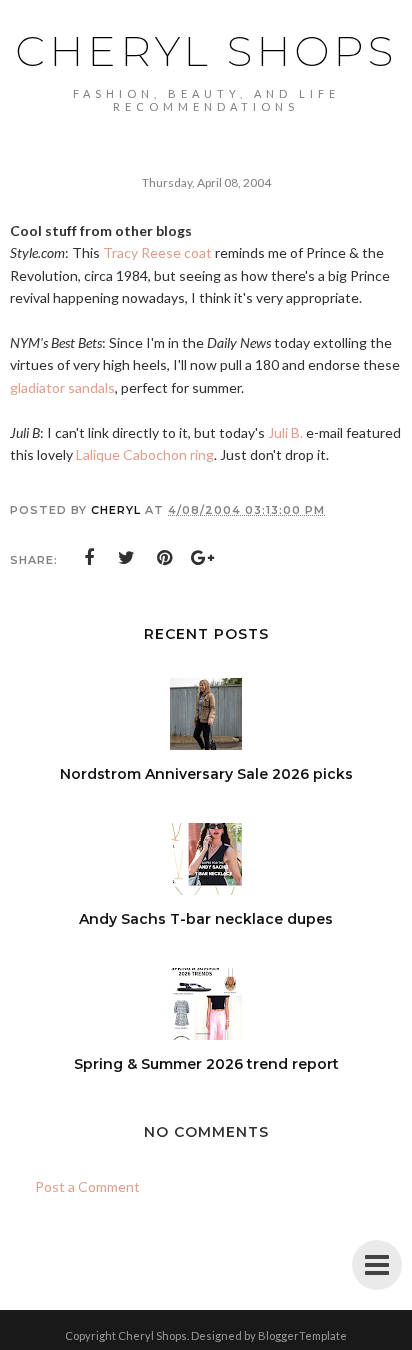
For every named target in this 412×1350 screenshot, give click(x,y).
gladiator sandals (62, 387)
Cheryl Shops (206, 51)
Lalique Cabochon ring (145, 454)
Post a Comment (87, 1186)
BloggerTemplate (302, 1335)
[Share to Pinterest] (165, 558)
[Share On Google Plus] (203, 558)
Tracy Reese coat (157, 252)
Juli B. (285, 432)
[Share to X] (127, 558)
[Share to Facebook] (89, 558)
